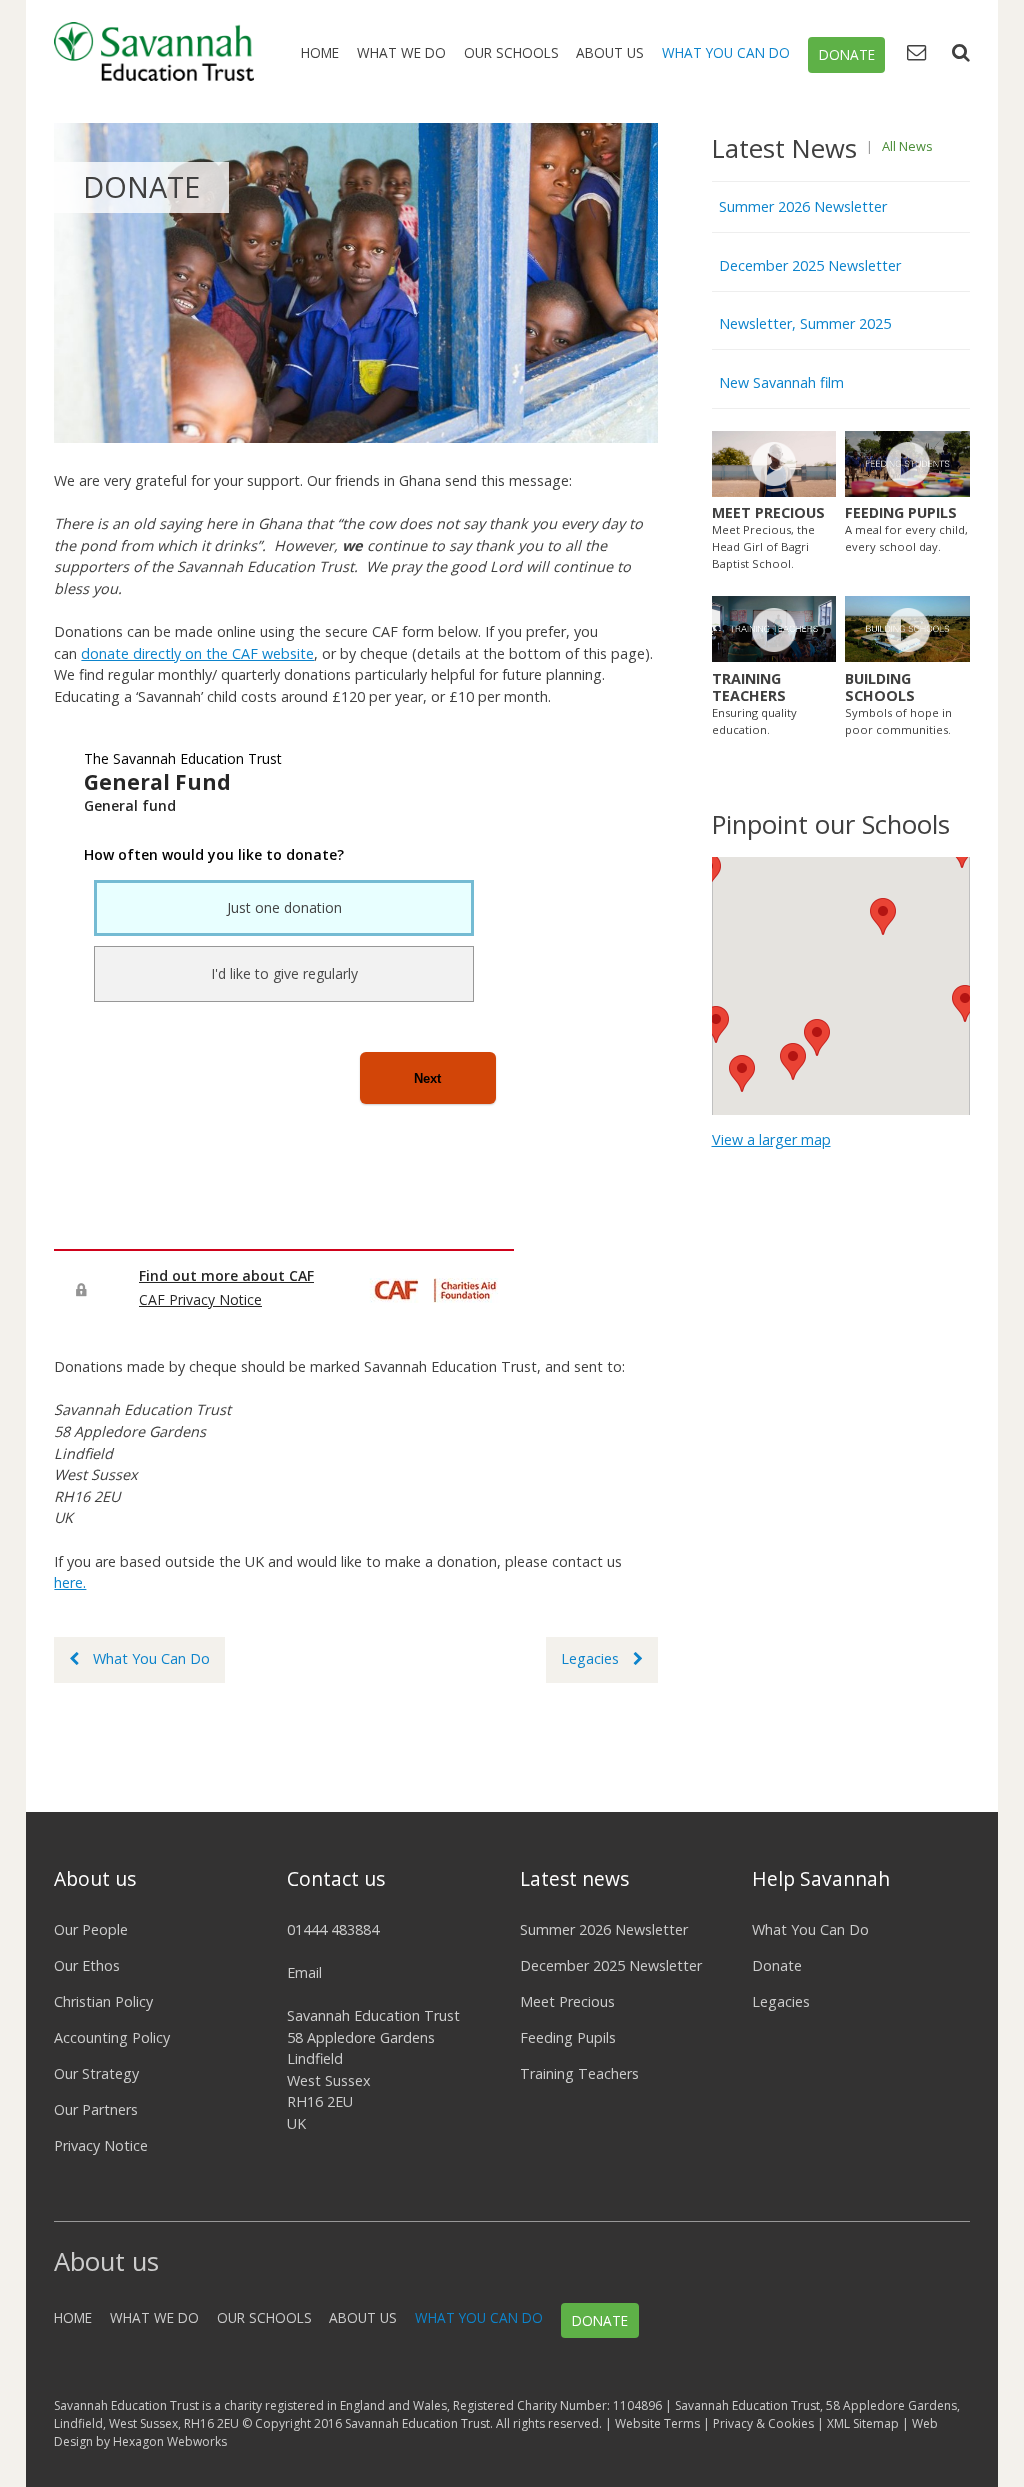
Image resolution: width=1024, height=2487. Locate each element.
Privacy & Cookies (763, 2423)
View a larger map (771, 1139)
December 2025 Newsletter (810, 265)
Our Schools (511, 52)
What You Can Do (726, 52)
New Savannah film (781, 382)
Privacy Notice (101, 2145)
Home (320, 52)
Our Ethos (87, 1965)
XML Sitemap (863, 2423)
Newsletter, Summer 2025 (805, 323)
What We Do (401, 52)
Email (304, 1972)
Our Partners (96, 2109)
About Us (610, 52)
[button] (883, 916)
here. (70, 1582)
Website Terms (657, 2423)
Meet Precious (567, 2001)
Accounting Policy (112, 2037)
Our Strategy (96, 2073)
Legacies (590, 1658)
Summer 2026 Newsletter (803, 206)
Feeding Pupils (568, 2037)
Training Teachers (579, 2073)
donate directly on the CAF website (197, 653)
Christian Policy (103, 2001)
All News (907, 146)
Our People (91, 1929)
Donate (847, 55)
